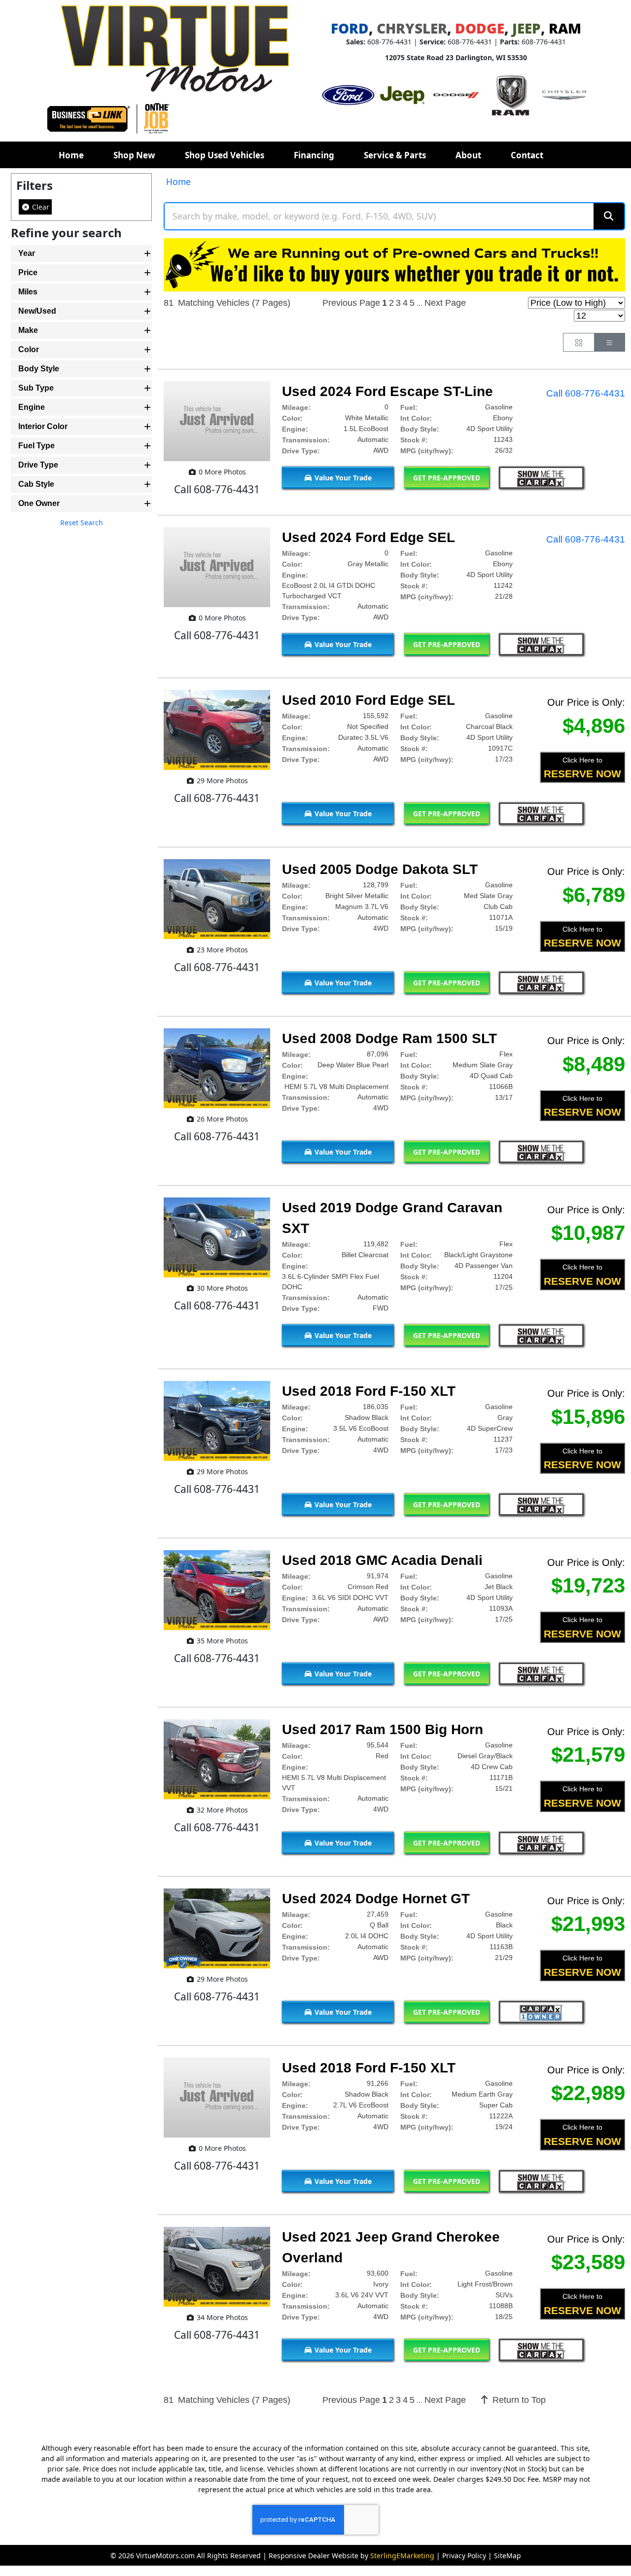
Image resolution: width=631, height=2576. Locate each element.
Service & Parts (395, 155)
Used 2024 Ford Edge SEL (368, 537)
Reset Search (82, 523)
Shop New (134, 155)
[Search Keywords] (609, 216)
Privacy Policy (464, 2556)
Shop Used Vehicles (225, 155)
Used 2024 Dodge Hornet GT (376, 1899)
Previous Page (351, 303)
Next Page (445, 303)
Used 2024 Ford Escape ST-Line (387, 391)
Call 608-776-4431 (586, 393)
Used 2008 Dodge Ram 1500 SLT (389, 1038)
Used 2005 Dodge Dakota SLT (380, 869)
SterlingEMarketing (402, 2556)
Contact (527, 155)
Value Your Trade (342, 478)
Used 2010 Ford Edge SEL (368, 700)
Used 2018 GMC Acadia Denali (382, 1560)
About (468, 155)
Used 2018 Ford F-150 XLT (369, 1391)
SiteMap (508, 2556)
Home (71, 155)
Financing (314, 155)
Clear (40, 207)
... (420, 303)
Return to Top (518, 2400)
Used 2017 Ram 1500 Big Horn (383, 1729)
